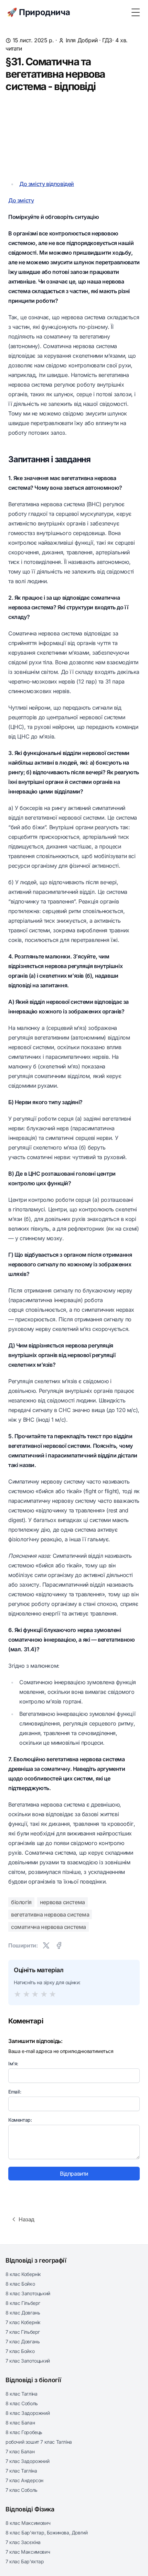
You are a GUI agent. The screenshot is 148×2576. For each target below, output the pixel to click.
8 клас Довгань (23, 2313)
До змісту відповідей (47, 184)
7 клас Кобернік (23, 2322)
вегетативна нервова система (50, 1914)
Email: (15, 2092)
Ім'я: (13, 2063)
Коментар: (20, 2120)
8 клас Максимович (28, 2523)
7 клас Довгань (23, 2341)
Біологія (21, 1902)
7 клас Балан (20, 2451)
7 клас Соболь (22, 2490)
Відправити (74, 2174)
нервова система (62, 1902)
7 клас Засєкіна (23, 2542)
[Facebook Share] (59, 1945)
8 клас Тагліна (21, 2394)
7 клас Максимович (28, 2552)
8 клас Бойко (20, 2284)
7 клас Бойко (20, 2351)
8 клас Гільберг (23, 2303)
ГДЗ (107, 40)
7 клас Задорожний (27, 2461)
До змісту (21, 200)
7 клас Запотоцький (28, 2361)
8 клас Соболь (22, 2403)
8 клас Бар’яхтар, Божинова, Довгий (46, 2533)
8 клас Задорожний (28, 2413)
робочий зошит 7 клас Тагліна (39, 2442)
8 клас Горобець (24, 2432)
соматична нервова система (49, 1927)
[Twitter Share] (46, 1945)
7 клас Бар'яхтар (25, 2561)
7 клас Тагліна (21, 2471)
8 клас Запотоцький (28, 2293)
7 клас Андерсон (24, 2480)
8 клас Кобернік (23, 2274)
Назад (27, 2219)
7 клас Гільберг (23, 2332)
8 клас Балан (20, 2423)
